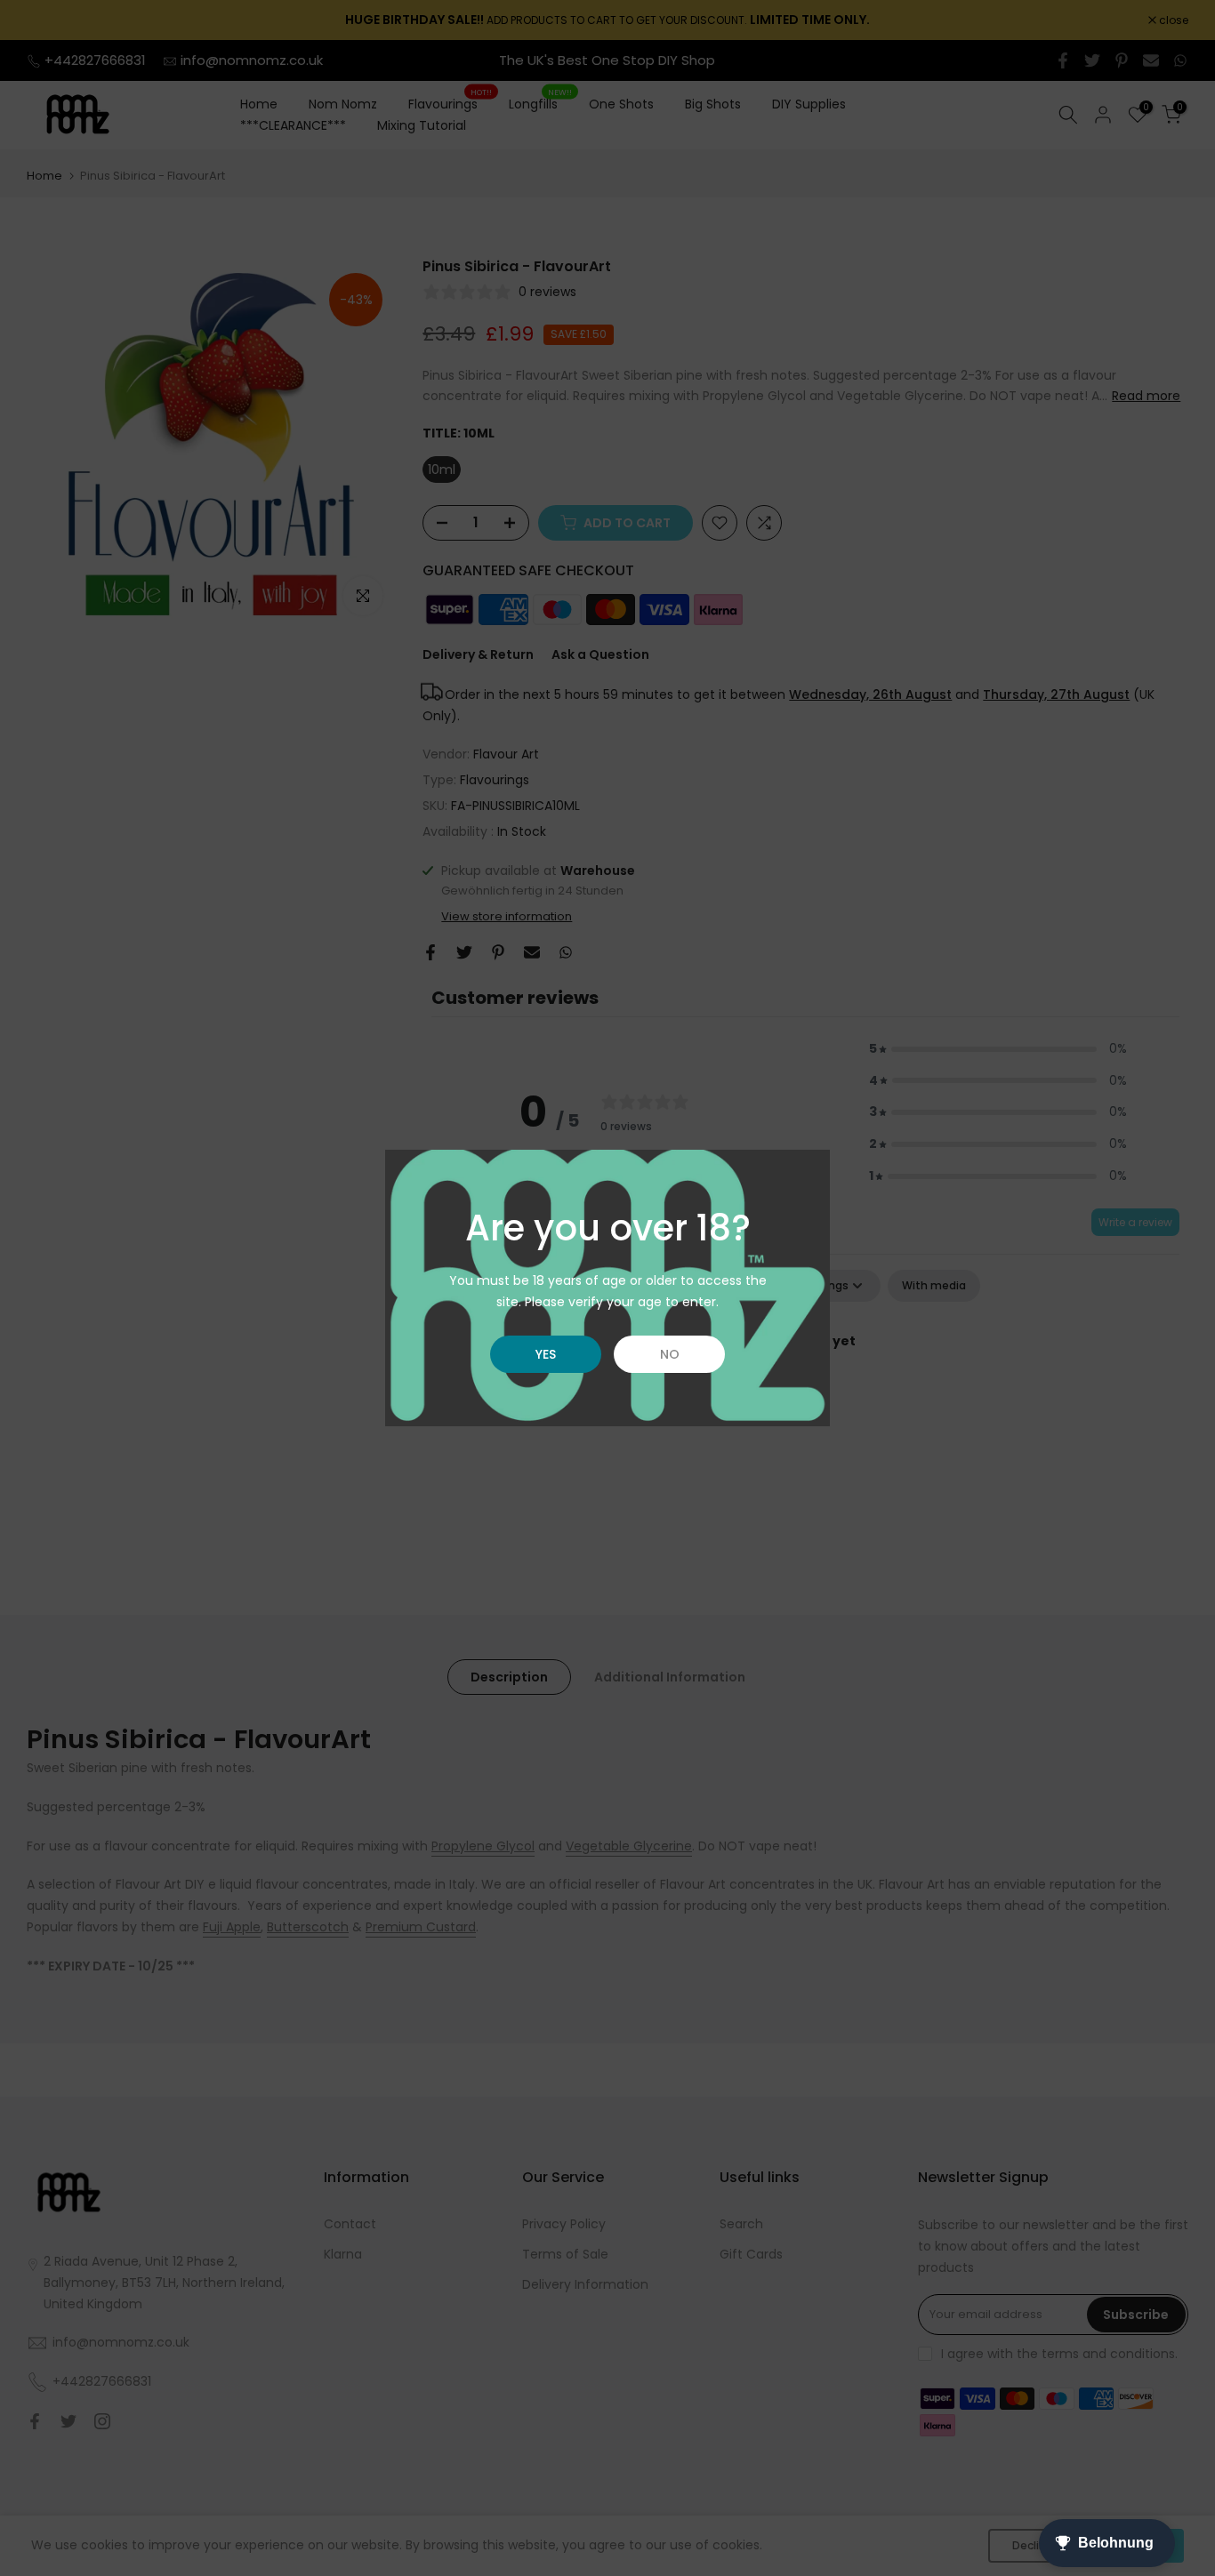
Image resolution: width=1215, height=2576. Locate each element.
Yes (546, 1354)
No (670, 1354)
